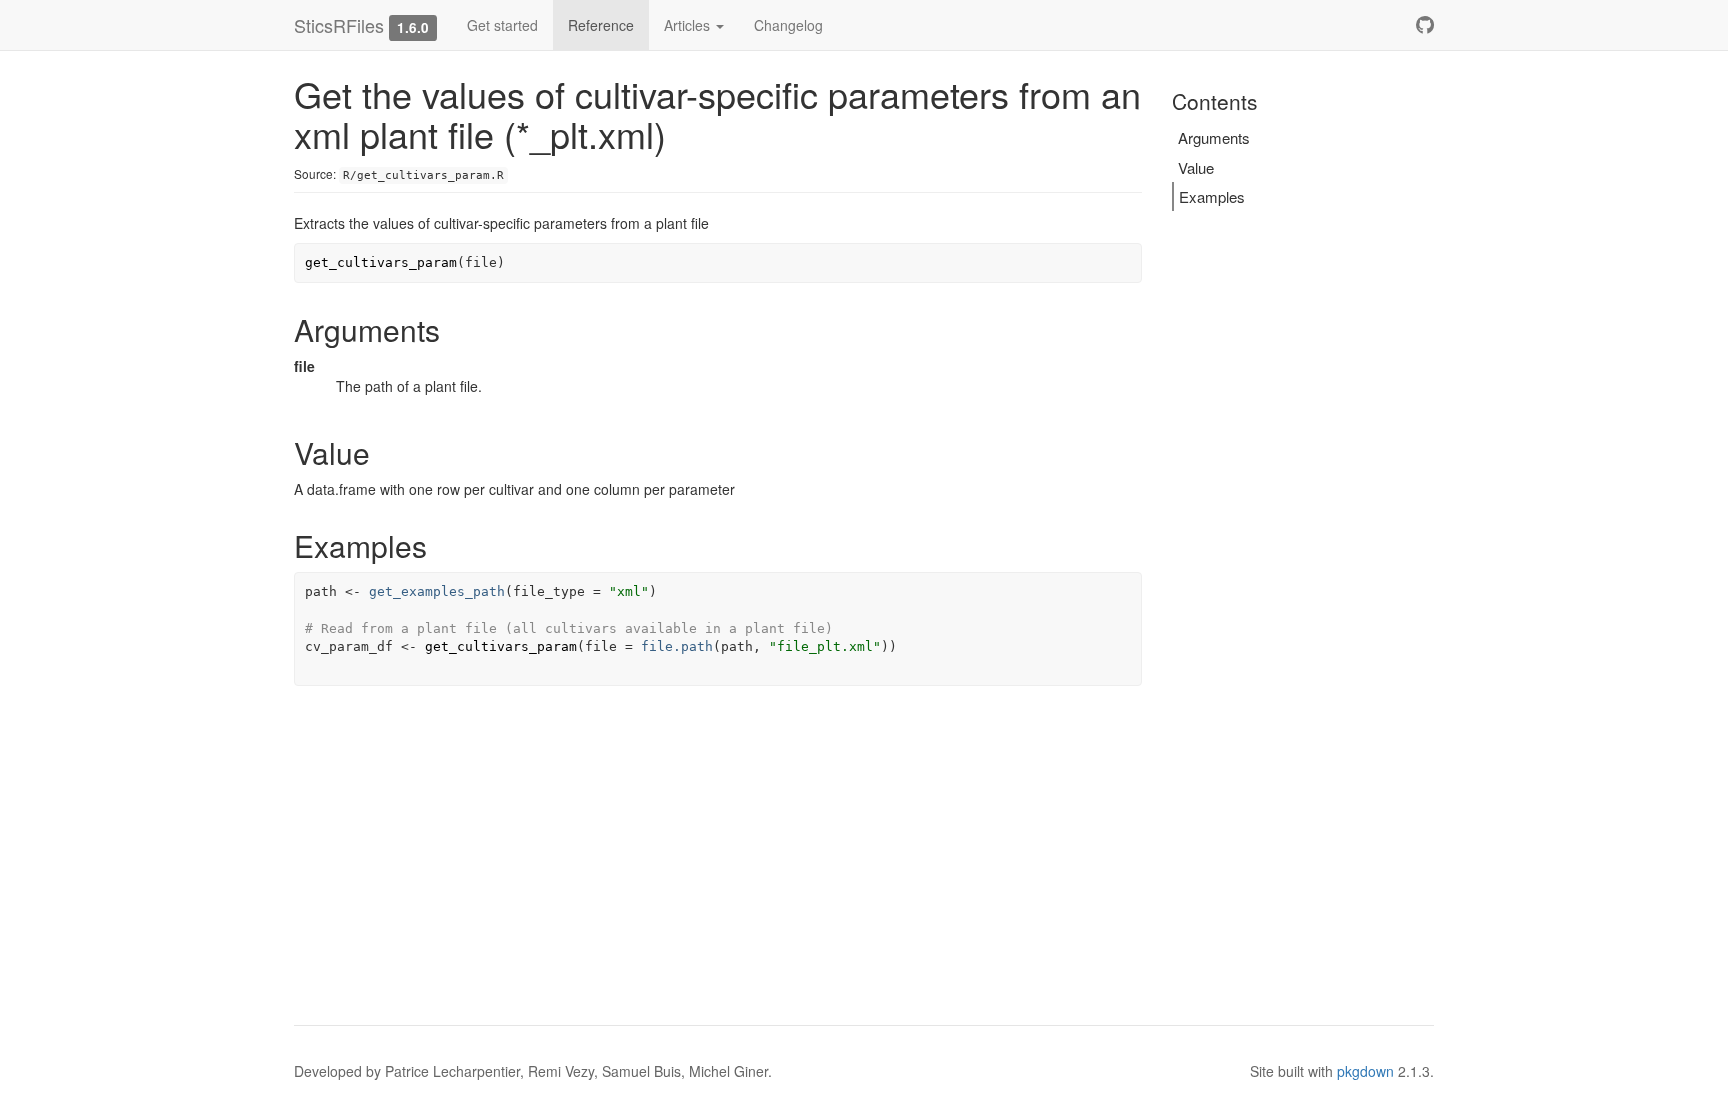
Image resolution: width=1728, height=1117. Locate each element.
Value (1196, 167)
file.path (677, 646)
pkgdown (1365, 1071)
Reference (601, 25)
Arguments (1214, 137)
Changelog (788, 25)
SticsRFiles (339, 25)
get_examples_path (437, 591)
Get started (502, 25)
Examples (1212, 196)
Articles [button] (689, 25)
